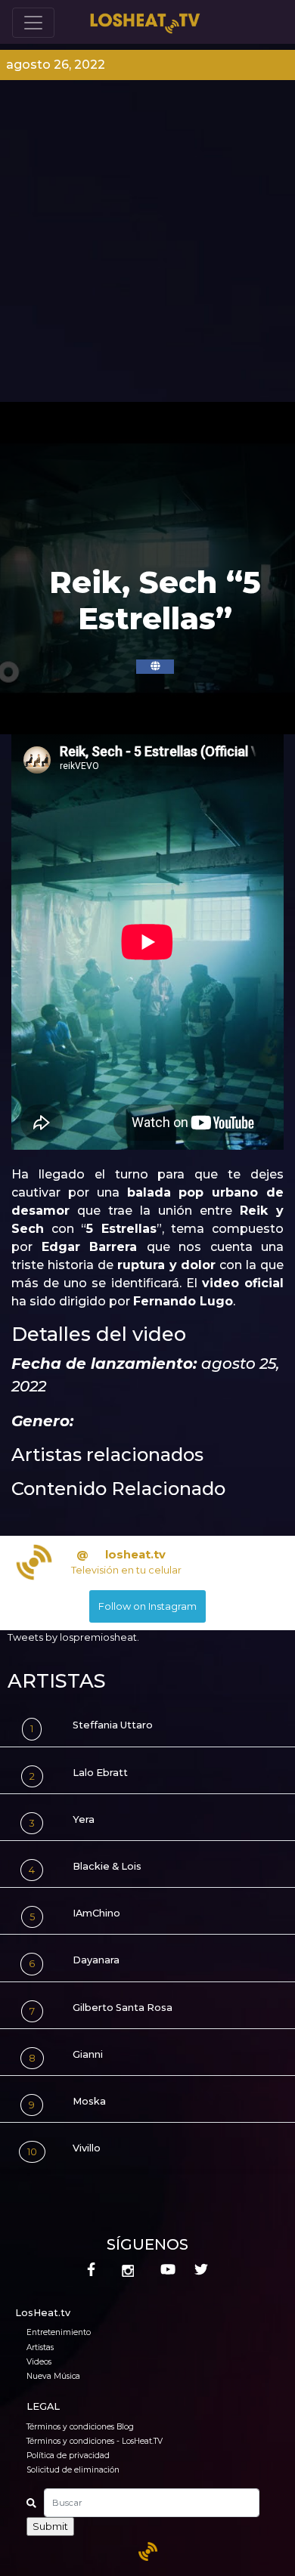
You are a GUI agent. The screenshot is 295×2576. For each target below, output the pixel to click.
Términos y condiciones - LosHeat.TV (95, 2441)
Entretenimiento (59, 2332)
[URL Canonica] (155, 667)
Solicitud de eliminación (73, 2470)
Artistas (40, 2347)
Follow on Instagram (147, 1606)
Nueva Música (53, 2376)
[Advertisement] (147, 247)
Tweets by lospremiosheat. (73, 1637)
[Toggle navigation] (33, 23)
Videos (39, 2362)
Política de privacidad (68, 2456)
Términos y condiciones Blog (80, 2427)
